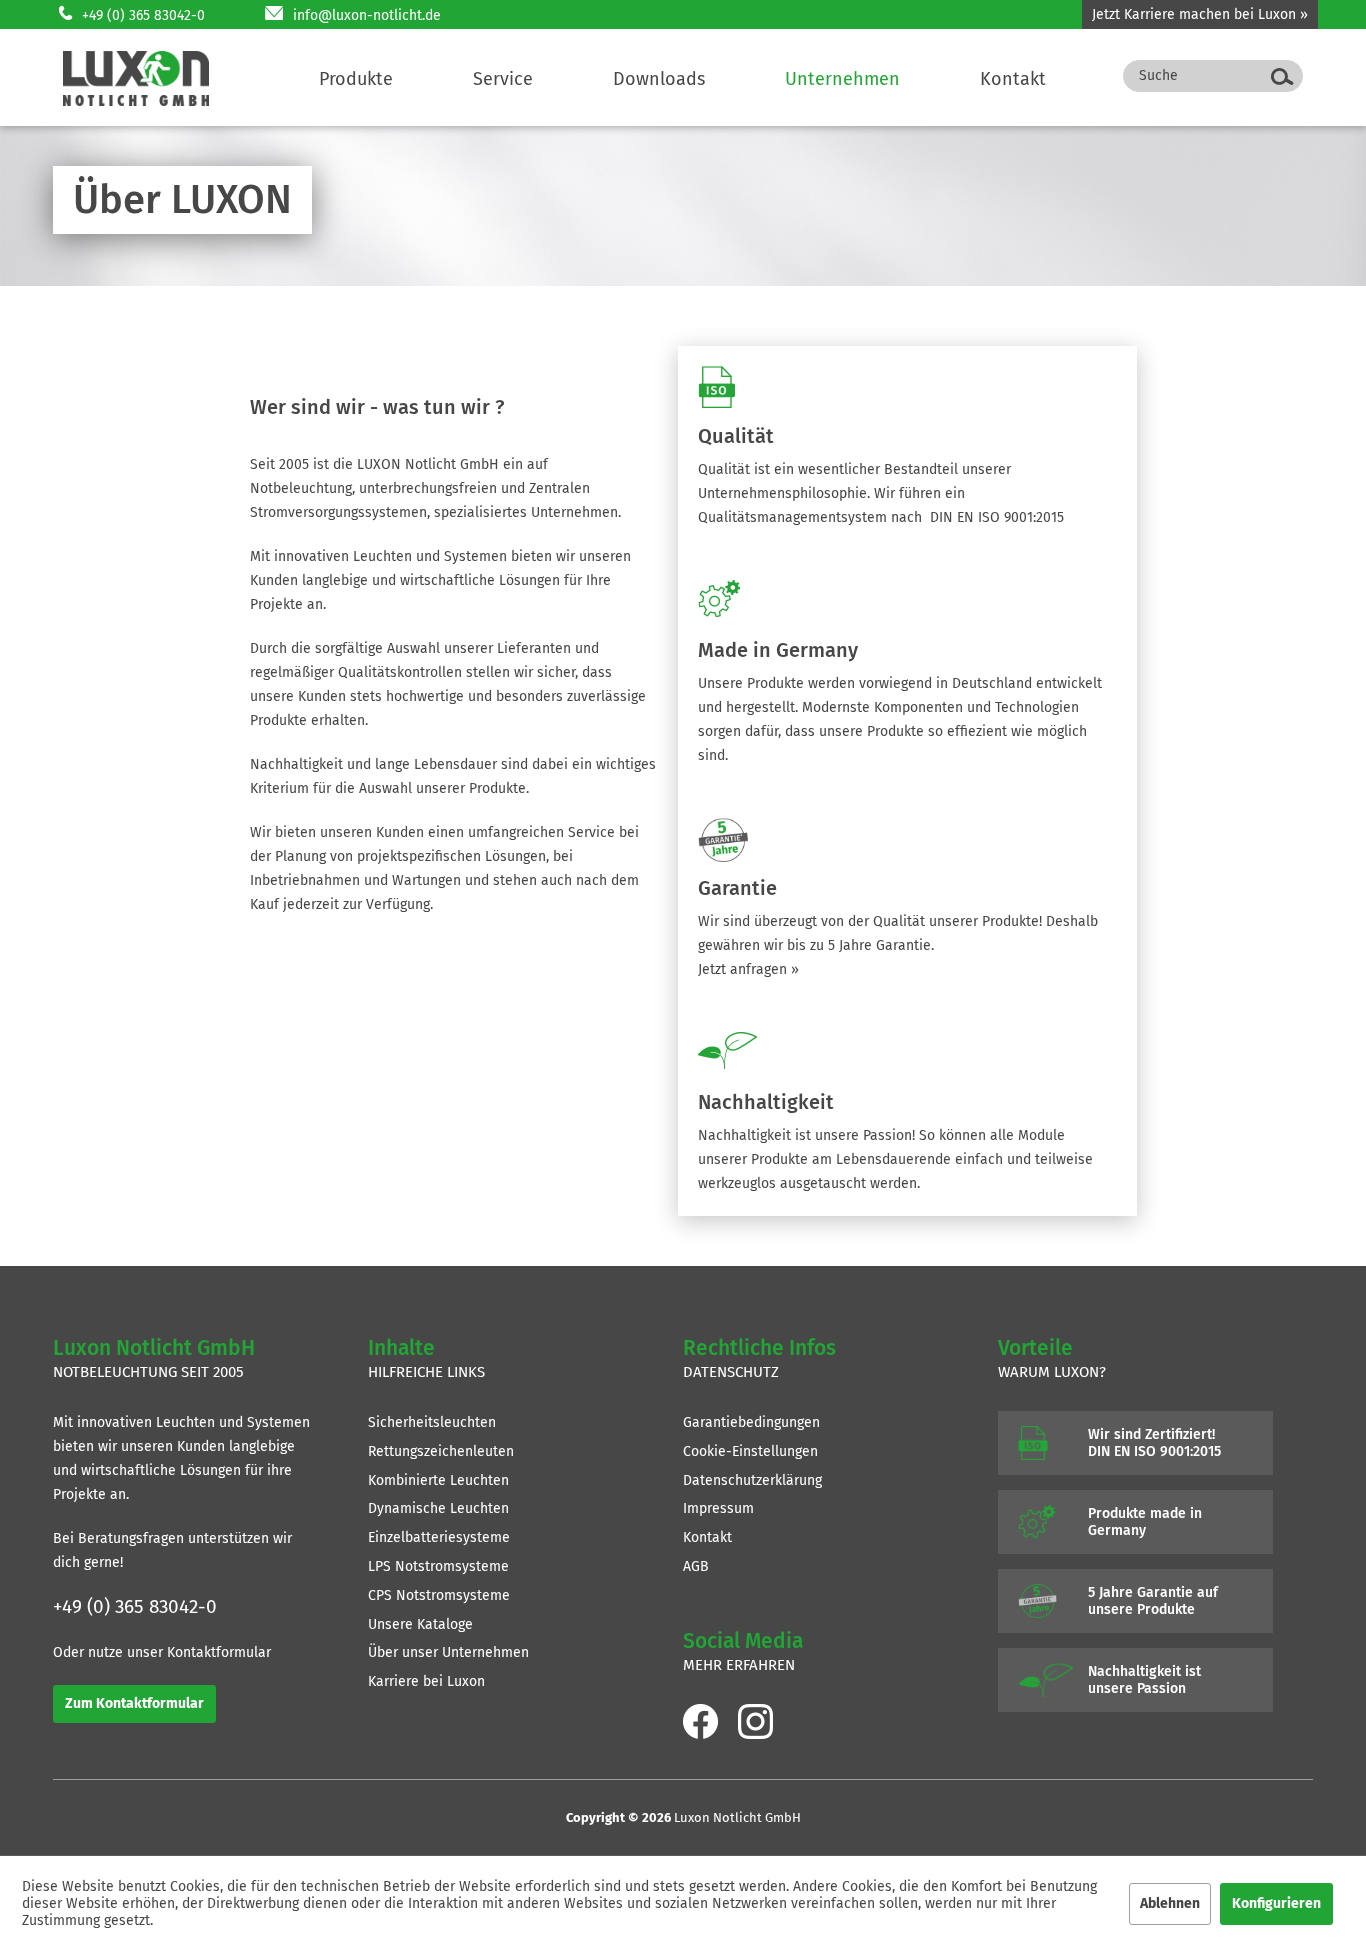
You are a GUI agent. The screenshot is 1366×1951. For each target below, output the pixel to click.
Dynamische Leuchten (438, 1508)
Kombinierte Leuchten (438, 1480)
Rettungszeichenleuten (441, 1451)
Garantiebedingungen (751, 1422)
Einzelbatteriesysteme (439, 1537)
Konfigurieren (1276, 1903)
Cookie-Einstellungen (750, 1451)
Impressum (718, 1508)
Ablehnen (1170, 1903)
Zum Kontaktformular (134, 1703)
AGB (696, 1566)
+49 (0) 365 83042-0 (143, 15)
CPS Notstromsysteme (439, 1595)
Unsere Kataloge (420, 1624)
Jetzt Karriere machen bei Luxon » (1200, 14)
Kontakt (707, 1537)
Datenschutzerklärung (752, 1480)
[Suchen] (1282, 76)
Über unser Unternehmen (448, 1652)
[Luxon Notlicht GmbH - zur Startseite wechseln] (136, 78)
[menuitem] (356, 79)
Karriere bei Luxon (426, 1681)
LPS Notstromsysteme (438, 1566)
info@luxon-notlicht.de (367, 15)
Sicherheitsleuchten (432, 1422)
